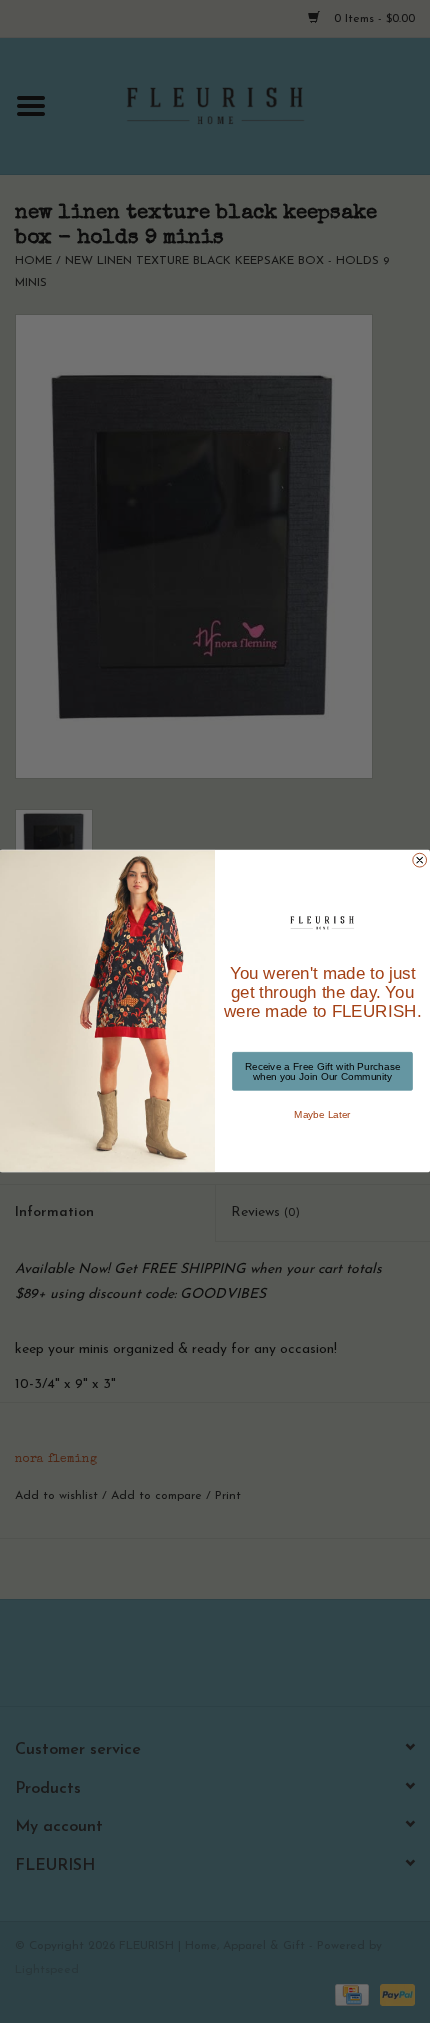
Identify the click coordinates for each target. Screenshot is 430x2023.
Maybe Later (322, 1115)
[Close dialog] (420, 861)
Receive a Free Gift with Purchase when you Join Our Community (323, 1071)
